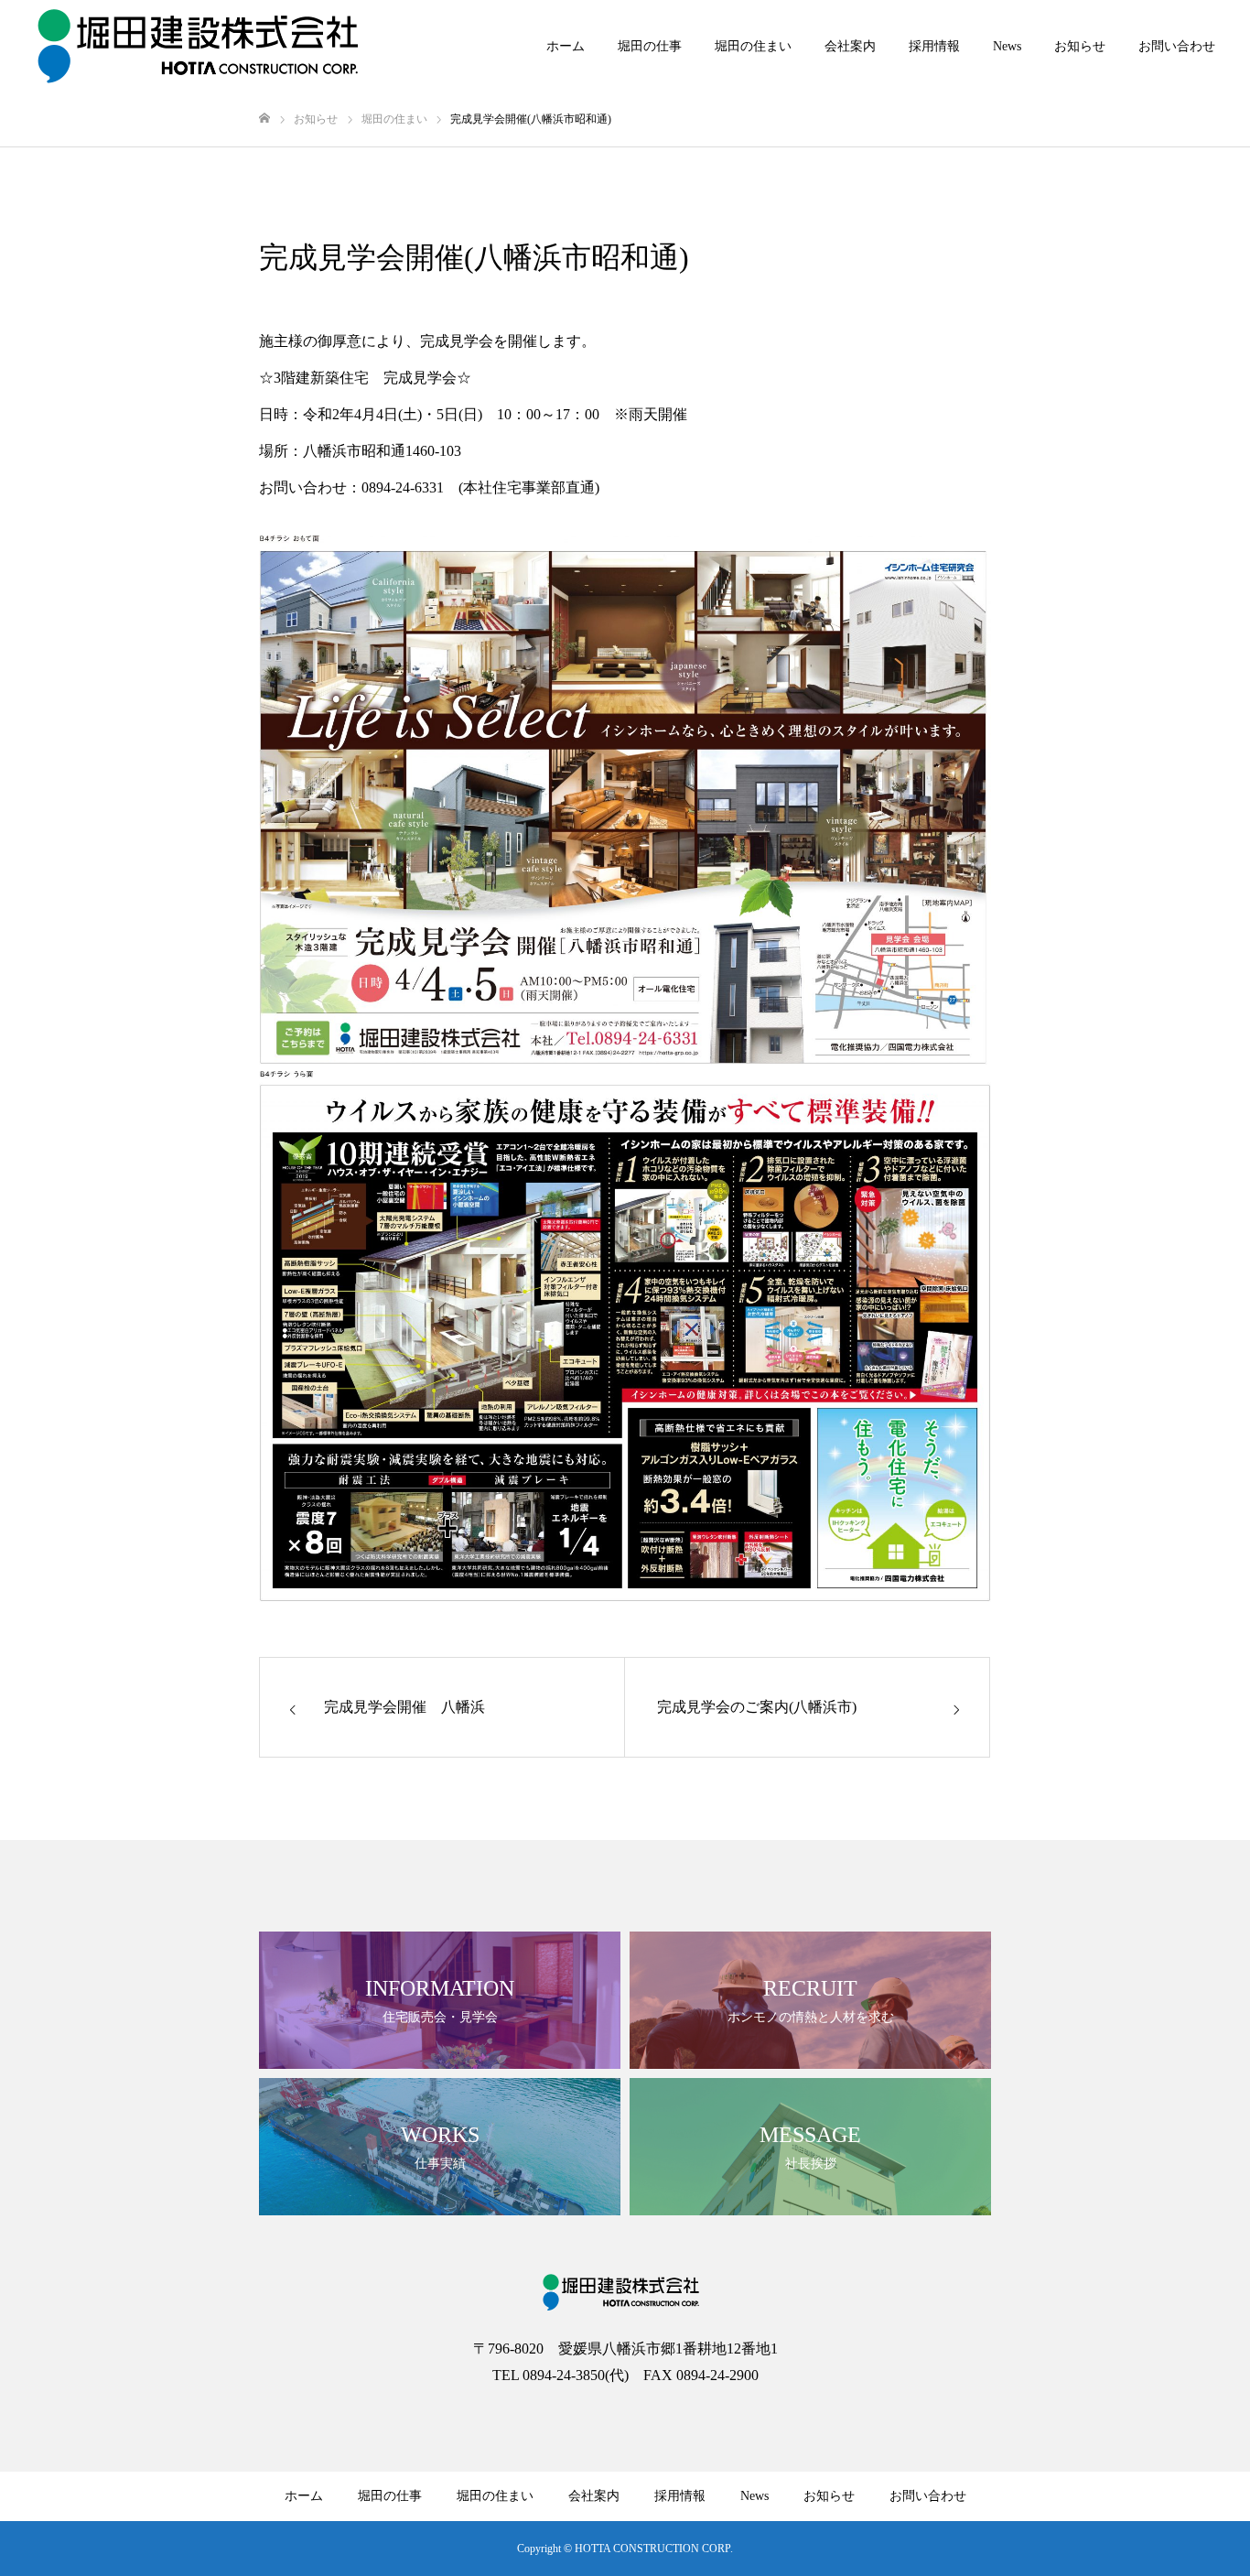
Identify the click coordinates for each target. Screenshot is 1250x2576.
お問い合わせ (1177, 46)
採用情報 (934, 46)
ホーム (566, 46)
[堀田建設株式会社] (199, 46)
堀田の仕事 (650, 46)
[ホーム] (264, 119)
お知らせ (1080, 46)
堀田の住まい (753, 46)
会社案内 (850, 46)
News (1007, 46)
